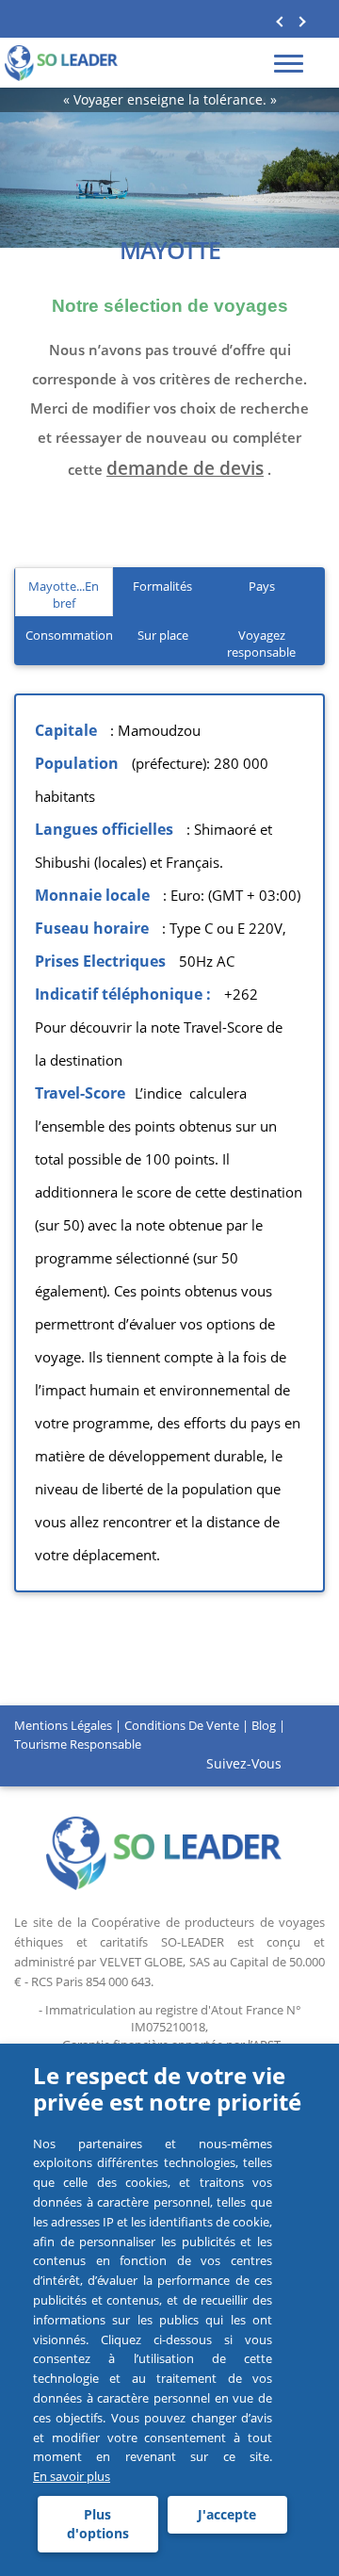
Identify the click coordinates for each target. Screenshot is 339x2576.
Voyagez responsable (261, 644)
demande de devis (185, 468)
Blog (264, 1725)
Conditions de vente (182, 1725)
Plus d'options (98, 2524)
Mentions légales (63, 1725)
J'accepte (227, 2514)
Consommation (69, 635)
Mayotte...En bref (64, 595)
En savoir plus (72, 2476)
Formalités (162, 586)
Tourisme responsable (78, 1744)
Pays (262, 586)
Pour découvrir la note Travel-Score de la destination (159, 1043)
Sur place (163, 635)
